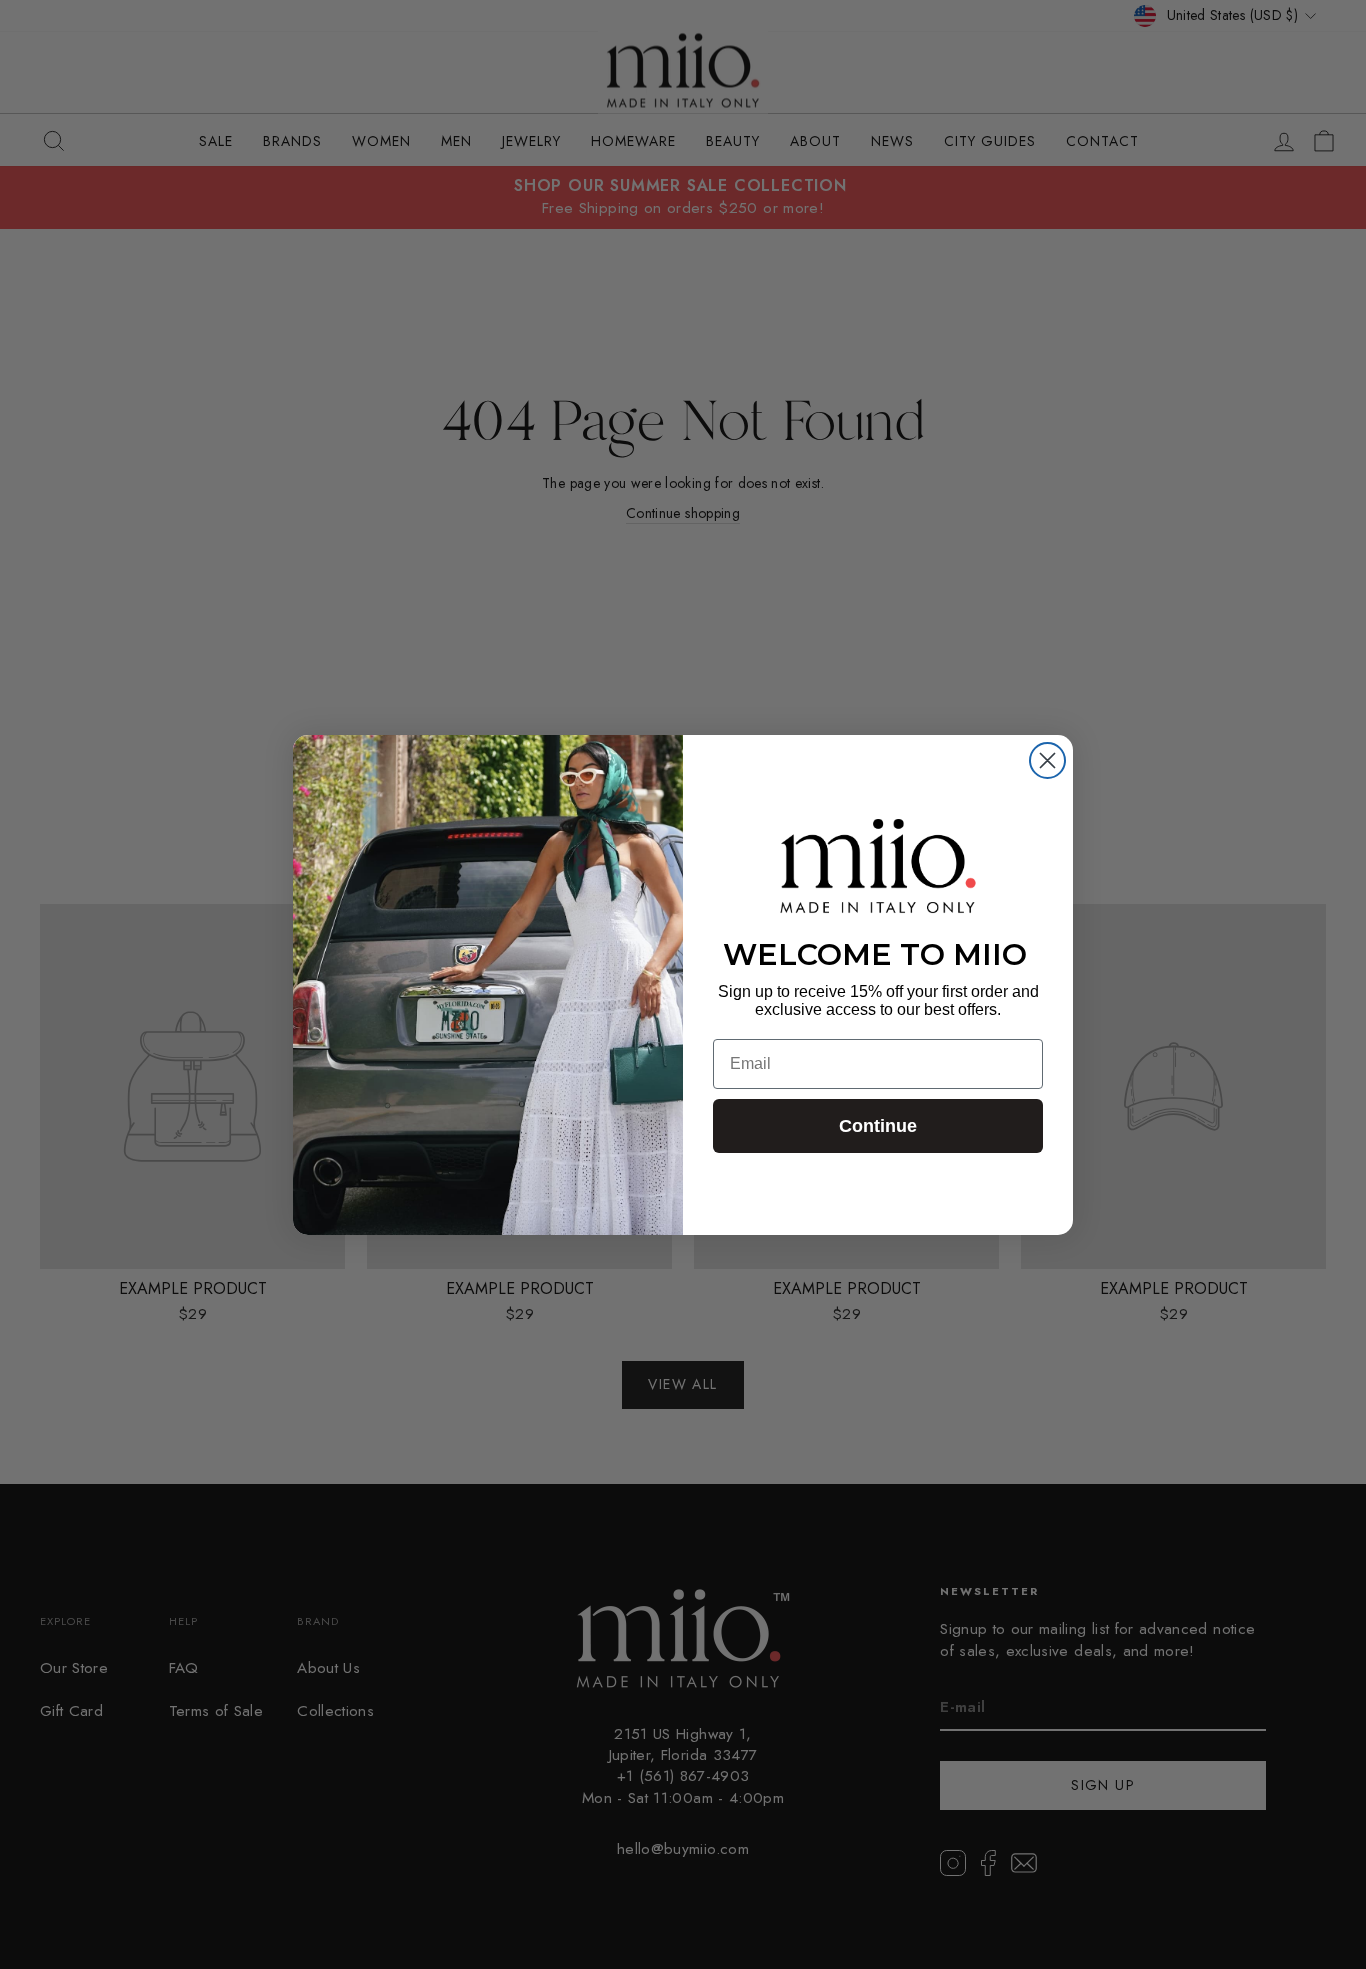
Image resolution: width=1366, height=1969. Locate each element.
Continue (878, 1126)
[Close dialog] (1047, 760)
